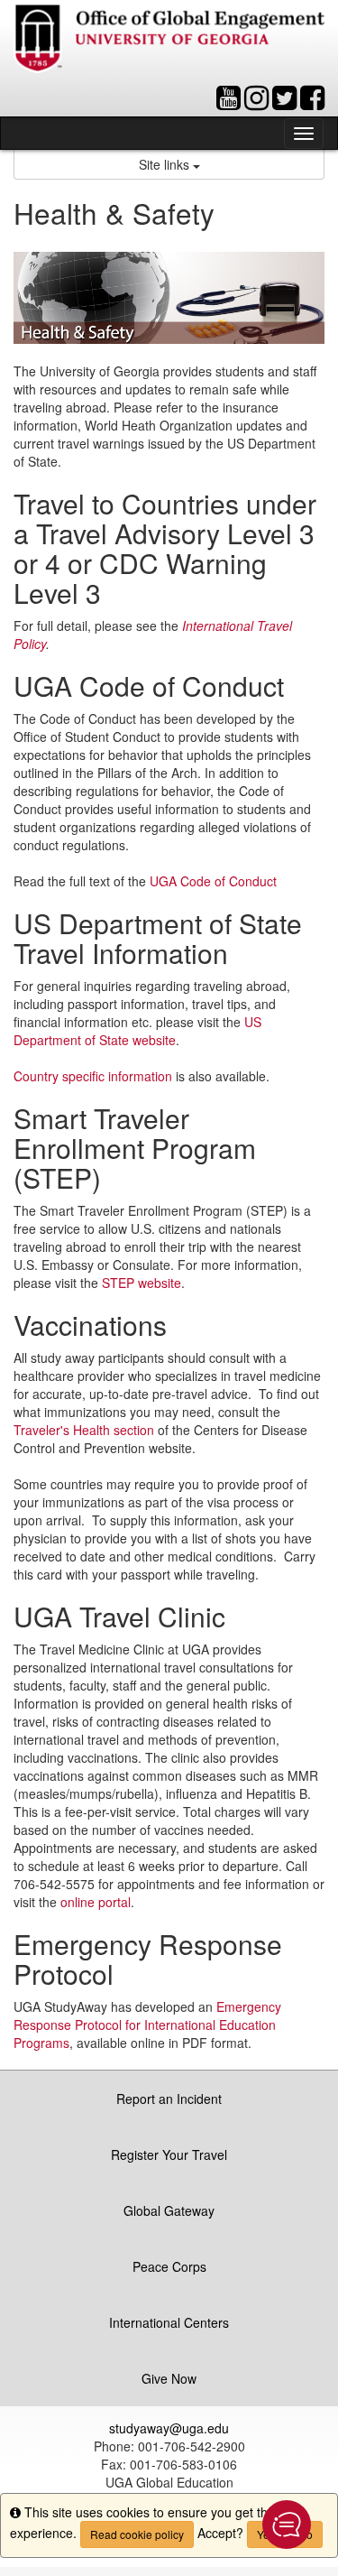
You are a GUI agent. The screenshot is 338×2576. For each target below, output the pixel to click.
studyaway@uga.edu (169, 2428)
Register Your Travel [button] (169, 2154)
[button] (287, 2525)
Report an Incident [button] (169, 2099)
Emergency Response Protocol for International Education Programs (147, 2025)
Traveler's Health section (84, 1430)
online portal (96, 1902)
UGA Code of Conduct (213, 881)
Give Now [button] (169, 2378)
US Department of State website (137, 1031)
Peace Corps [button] (169, 2266)
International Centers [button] (169, 2322)
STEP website (142, 1283)
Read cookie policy (137, 2534)
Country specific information (93, 1076)
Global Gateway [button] (169, 2210)
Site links (166, 164)
